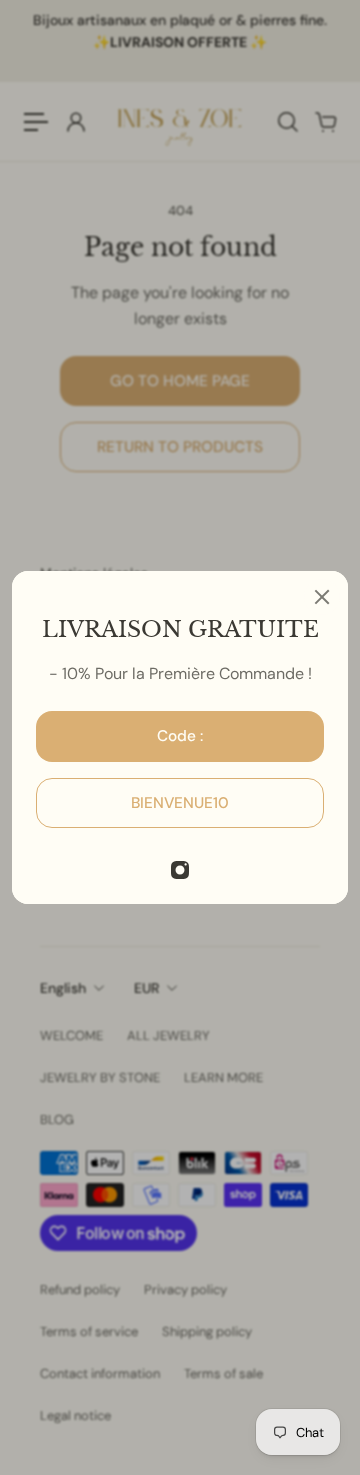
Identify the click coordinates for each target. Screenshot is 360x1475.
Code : (180, 736)
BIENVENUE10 (180, 803)
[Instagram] (180, 870)
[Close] (322, 597)
